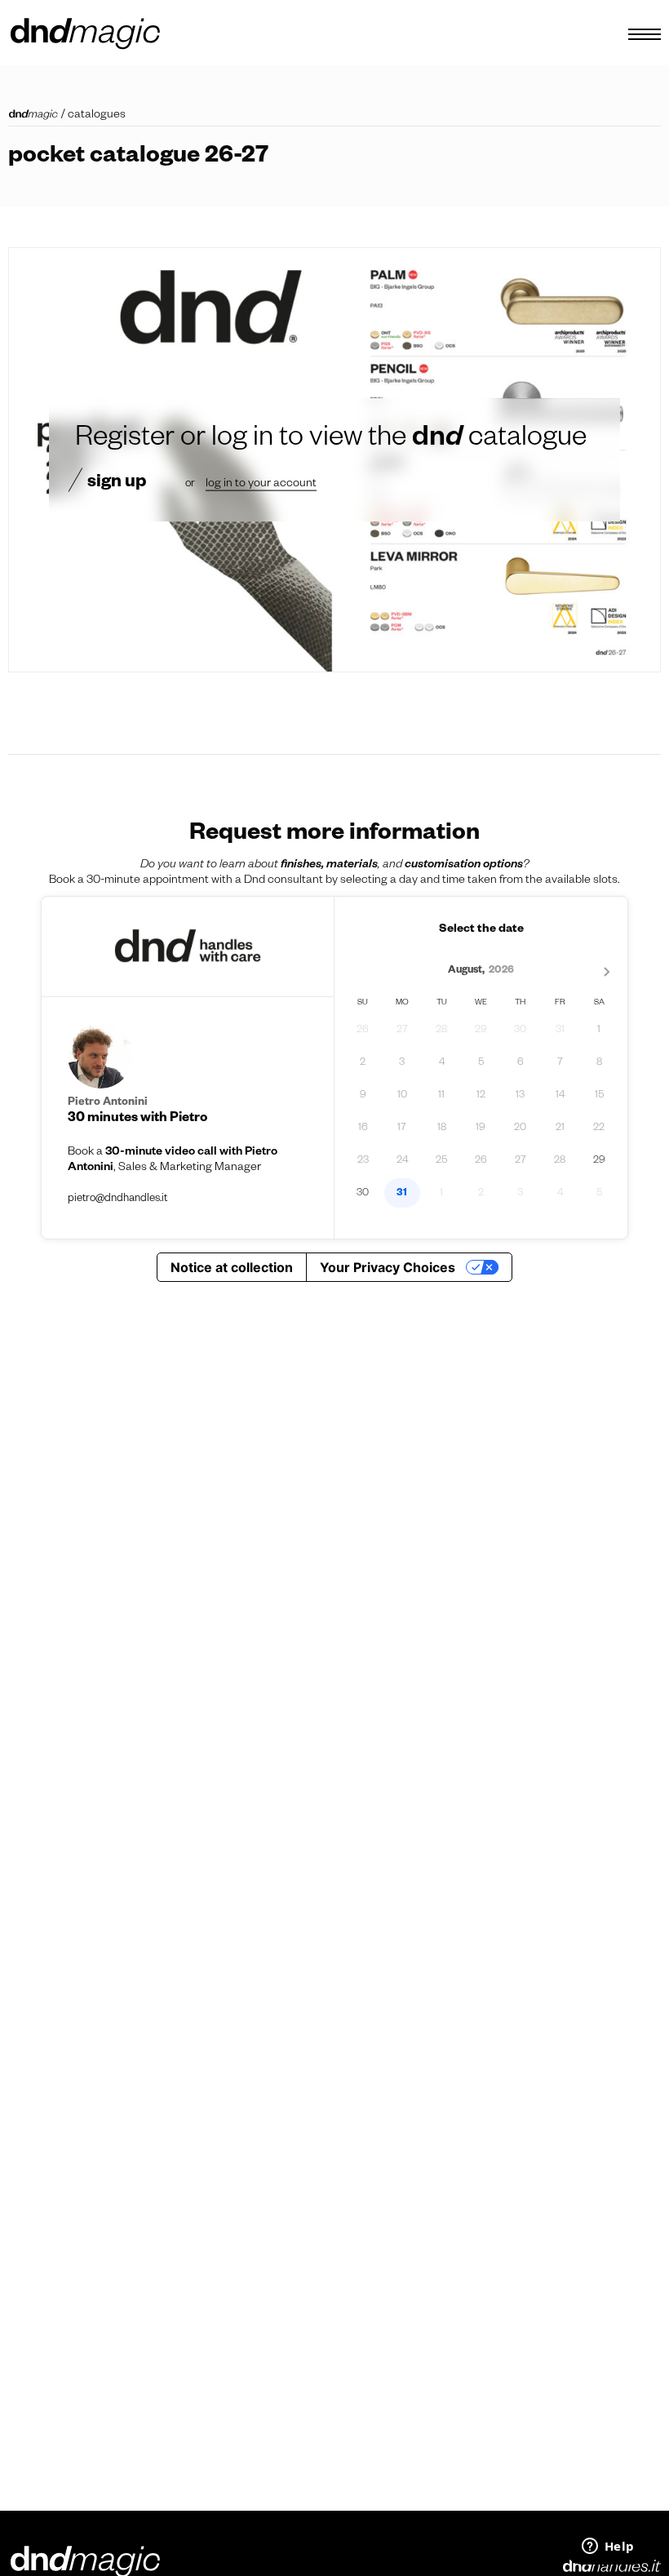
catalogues (97, 116)
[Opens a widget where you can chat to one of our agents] (608, 2547)
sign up (117, 483)
